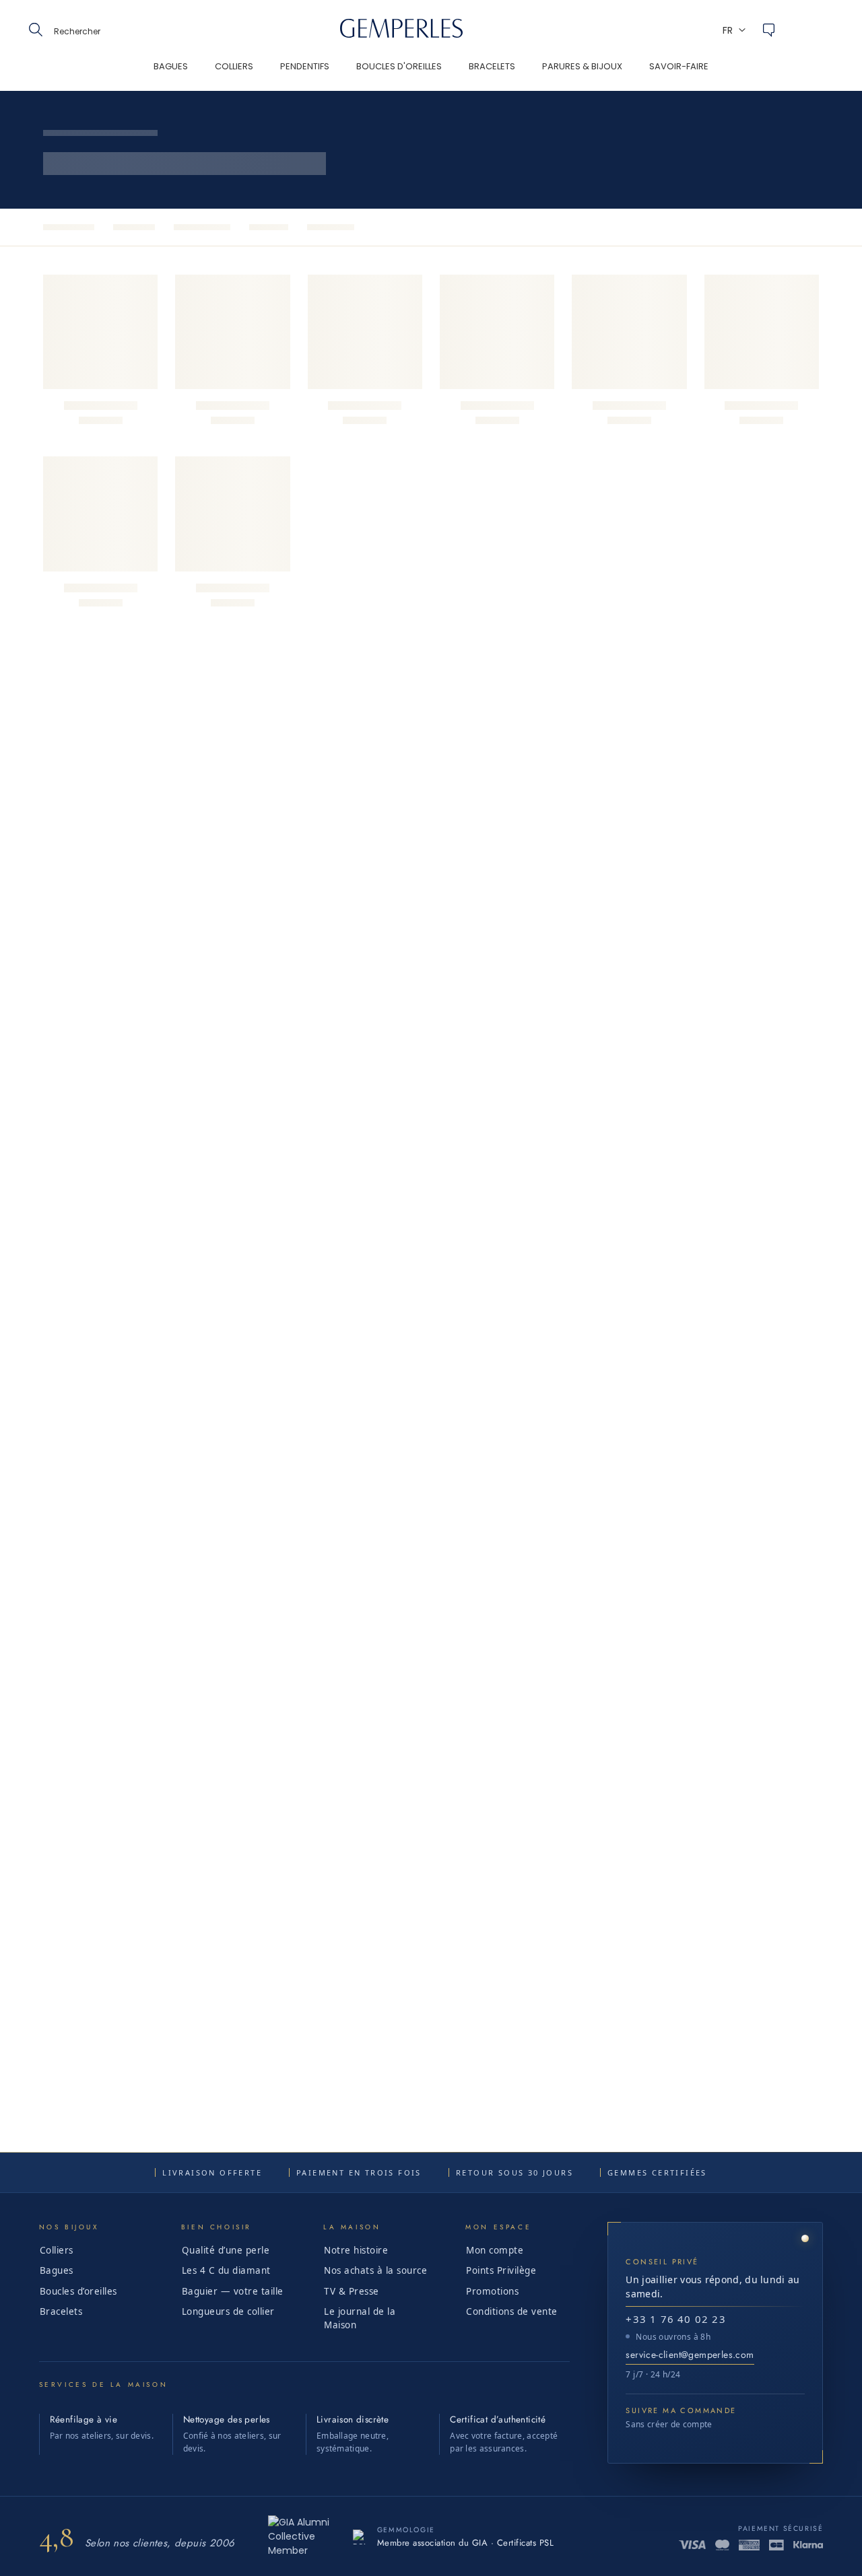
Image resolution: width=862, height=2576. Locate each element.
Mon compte (495, 2250)
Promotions (492, 2291)
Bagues (57, 2270)
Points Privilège (501, 2270)
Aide (768, 30)
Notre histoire (356, 2250)
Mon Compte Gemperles (805, 30)
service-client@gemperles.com (690, 2355)
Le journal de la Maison (360, 2318)
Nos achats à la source (375, 2270)
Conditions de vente (512, 2311)
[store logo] (401, 34)
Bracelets (61, 2311)
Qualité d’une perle (226, 2250)
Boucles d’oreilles (78, 2291)
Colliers (57, 2250)
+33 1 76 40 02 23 (675, 2319)
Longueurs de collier (228, 2311)
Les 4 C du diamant (226, 2270)
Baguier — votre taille (233, 2291)
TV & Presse (352, 2291)
